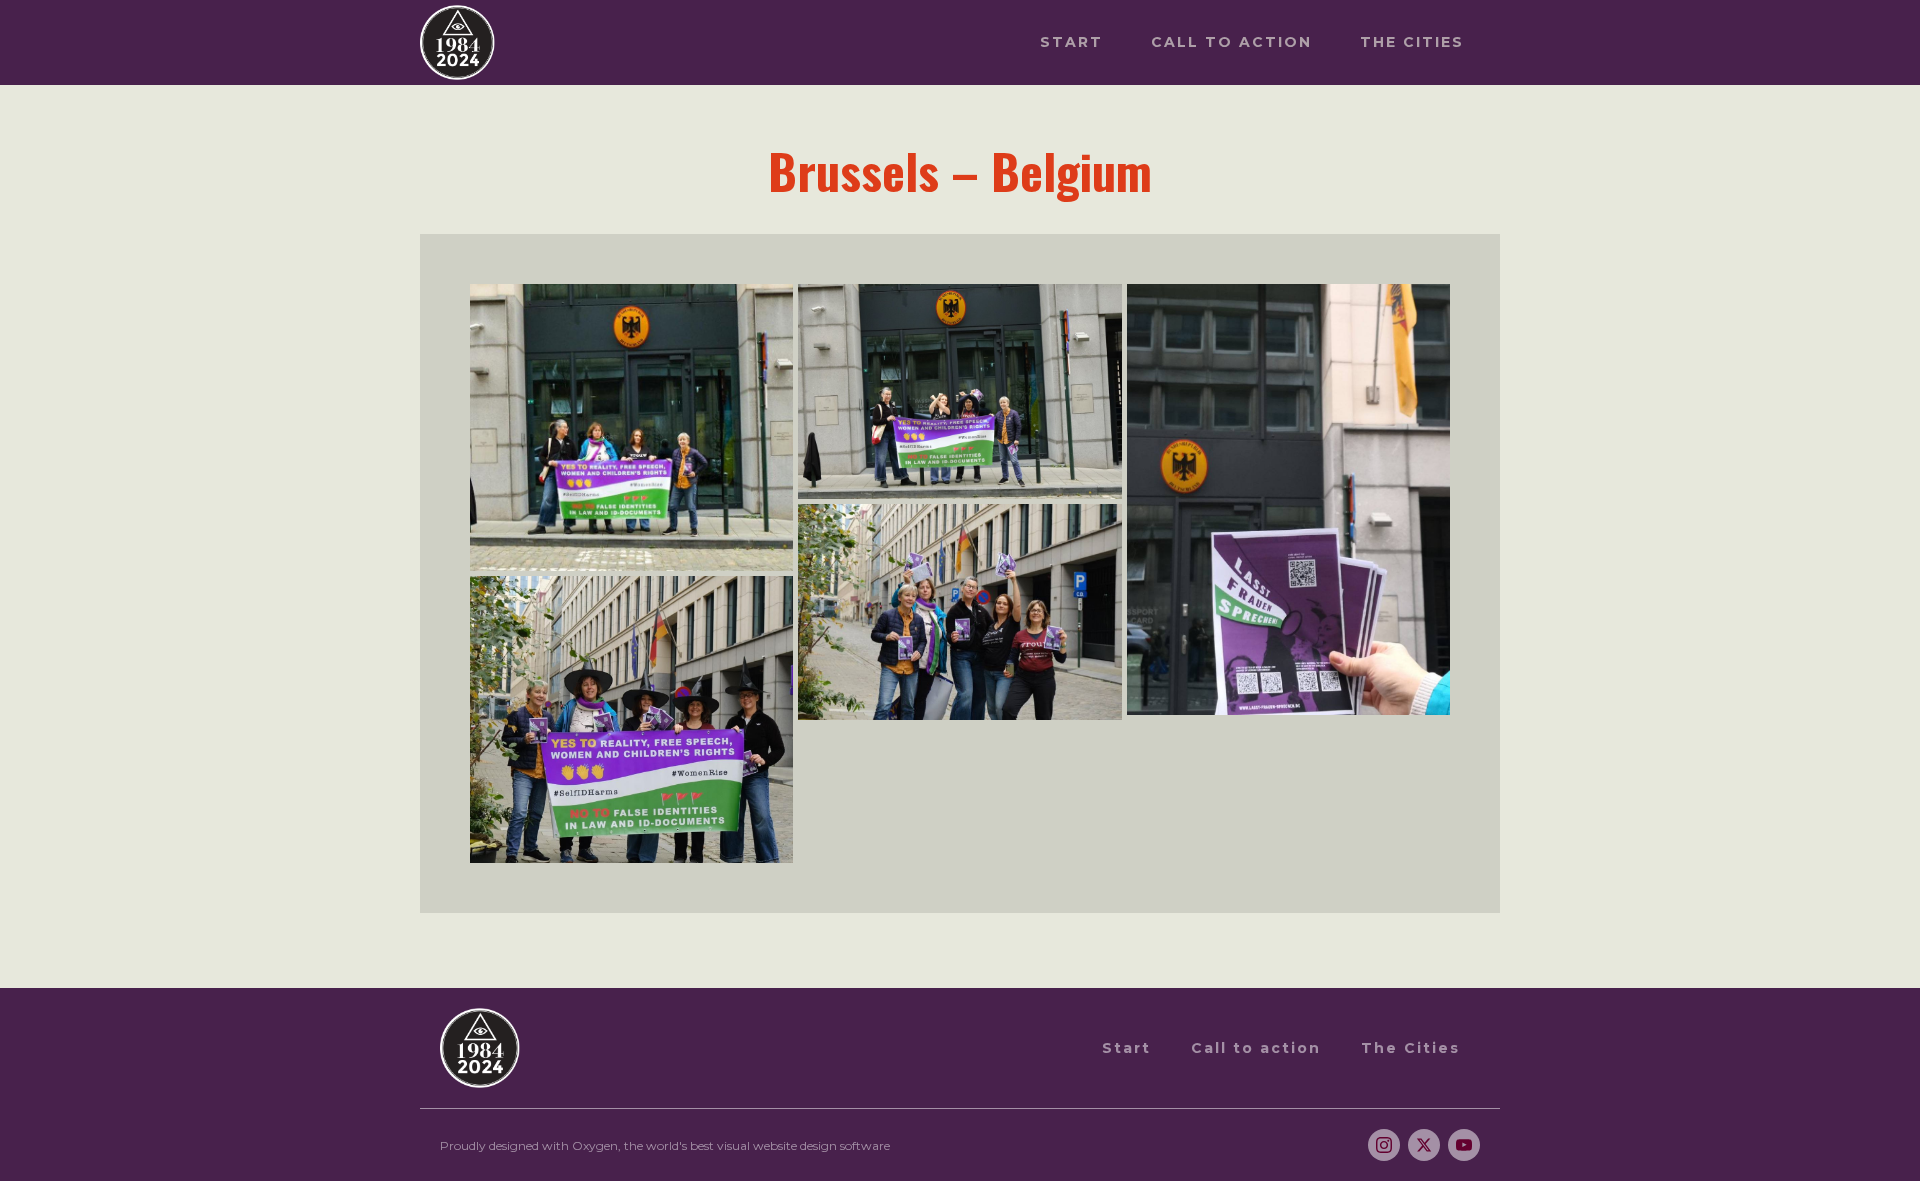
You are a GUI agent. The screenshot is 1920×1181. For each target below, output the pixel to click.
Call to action (1231, 42)
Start (1071, 42)
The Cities (1412, 42)
